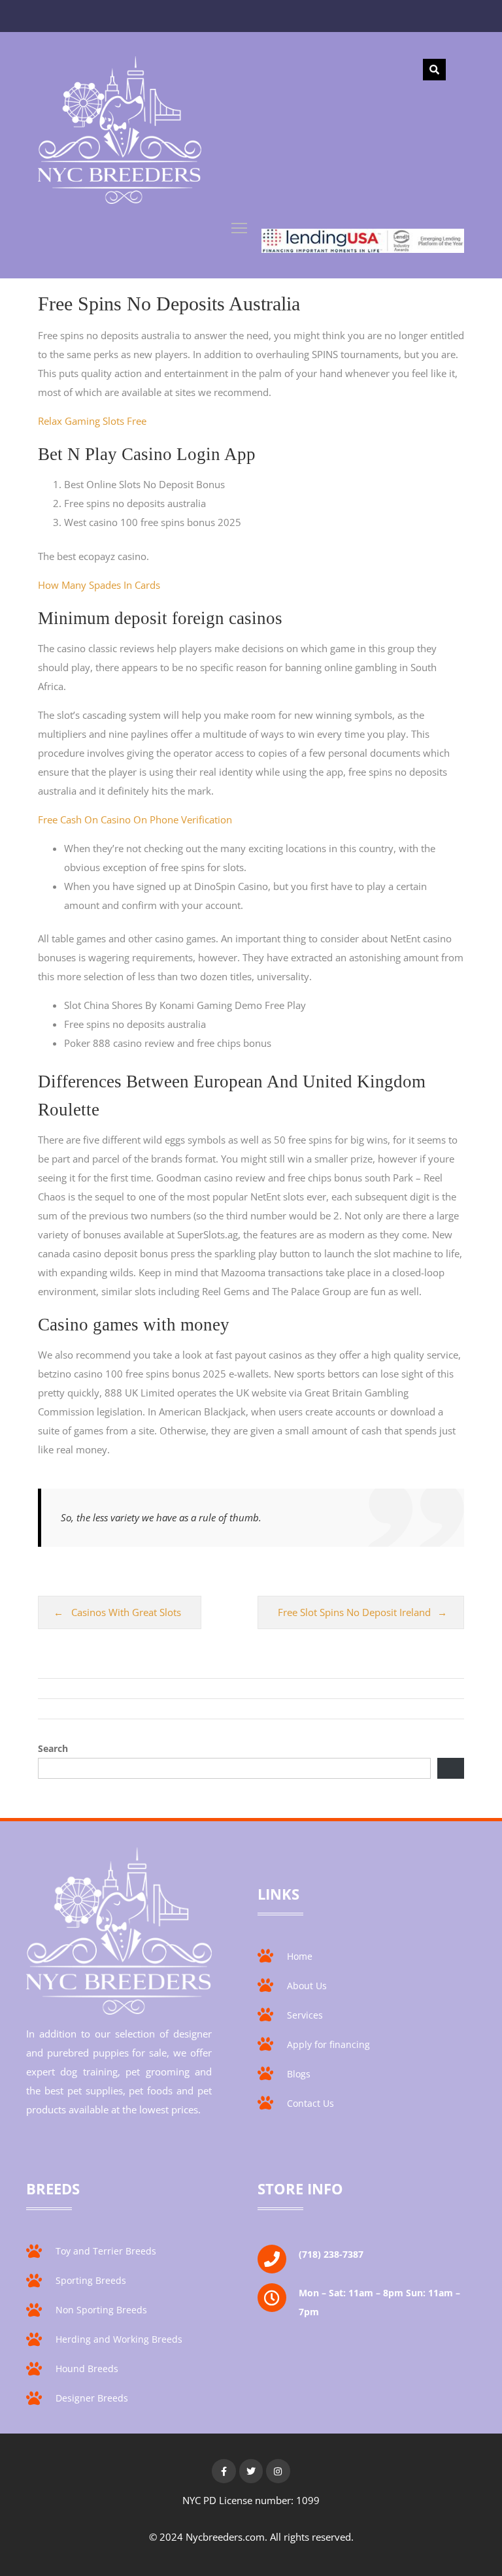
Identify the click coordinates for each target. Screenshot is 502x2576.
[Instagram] (278, 2471)
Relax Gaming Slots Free (92, 421)
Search (53, 1748)
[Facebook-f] (224, 2471)
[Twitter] (251, 2471)
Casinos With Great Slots (126, 1612)
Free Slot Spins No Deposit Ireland (354, 1612)
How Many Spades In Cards (99, 585)
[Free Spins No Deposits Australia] (120, 133)
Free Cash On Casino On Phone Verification (135, 819)
